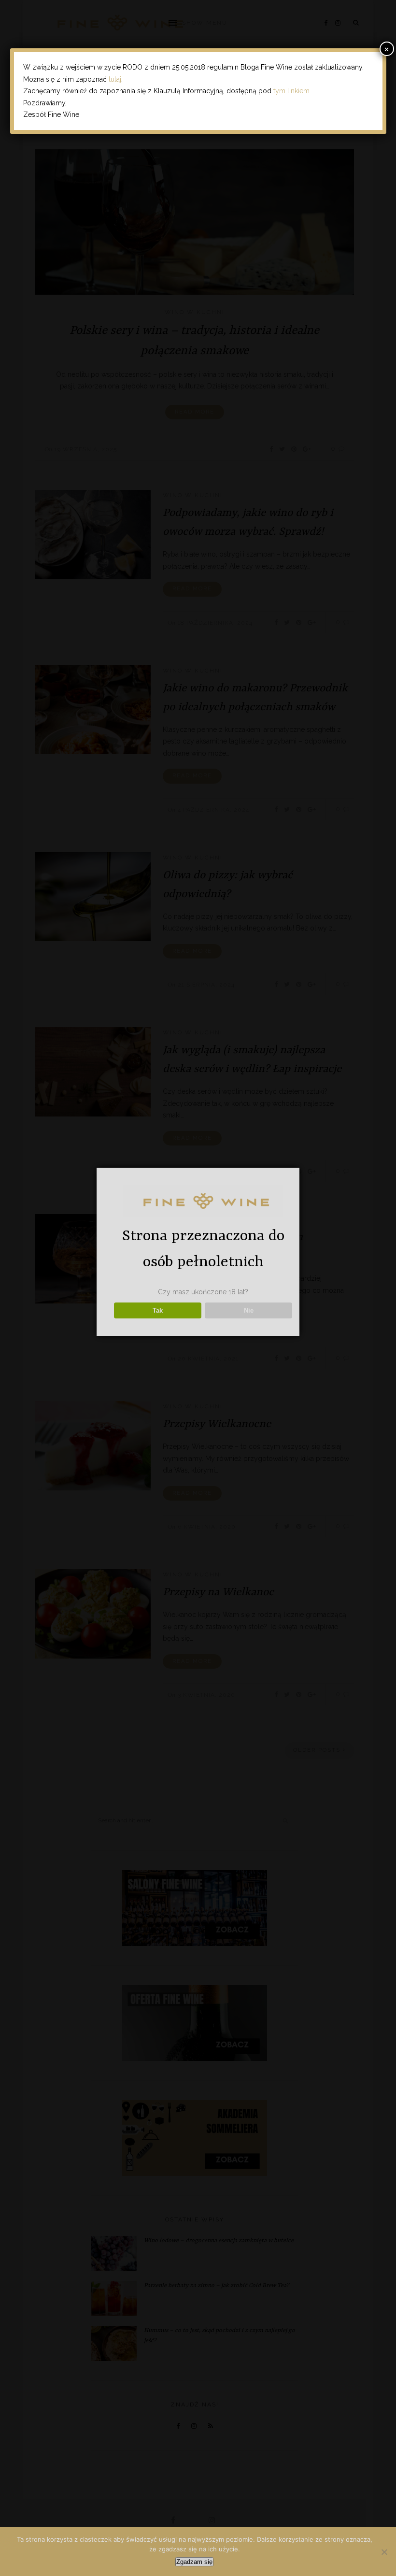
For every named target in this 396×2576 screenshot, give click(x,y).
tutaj (115, 79)
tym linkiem (291, 91)
